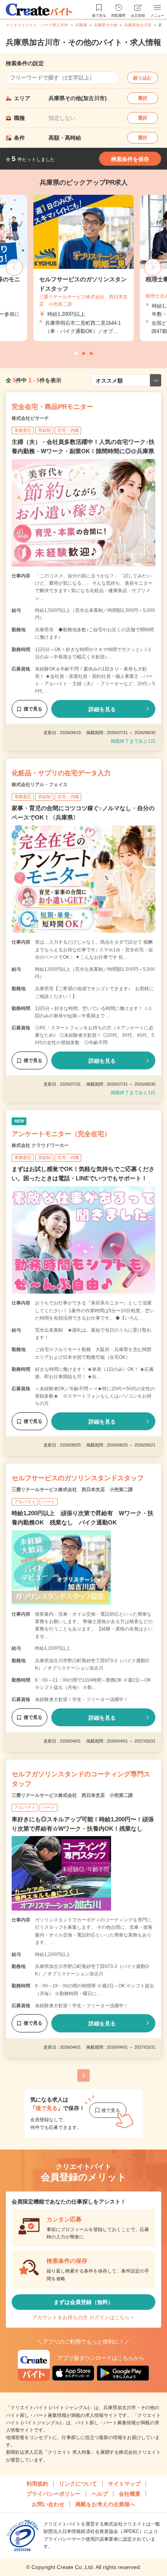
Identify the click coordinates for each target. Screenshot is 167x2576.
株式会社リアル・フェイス (40, 785)
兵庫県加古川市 (138, 25)
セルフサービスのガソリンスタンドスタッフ (78, 1478)
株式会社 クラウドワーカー (40, 1145)
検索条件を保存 (130, 159)
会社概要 (130, 2494)
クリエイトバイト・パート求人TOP (37, 25)
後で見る (33, 709)
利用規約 (37, 2484)
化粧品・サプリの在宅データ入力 (61, 773)
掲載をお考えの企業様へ (105, 2504)
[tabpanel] (83, 268)
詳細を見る (102, 709)
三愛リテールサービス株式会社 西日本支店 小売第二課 (72, 1490)
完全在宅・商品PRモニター (52, 407)
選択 (143, 98)
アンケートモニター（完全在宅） (61, 1134)
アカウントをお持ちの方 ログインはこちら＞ (83, 2317)
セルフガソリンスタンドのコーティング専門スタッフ (81, 1779)
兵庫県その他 (106, 25)
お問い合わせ (48, 2504)
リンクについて (78, 2484)
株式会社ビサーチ (30, 418)
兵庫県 (81, 25)
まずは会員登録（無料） (83, 2302)
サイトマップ (124, 2484)
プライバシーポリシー (54, 2494)
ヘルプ (100, 2494)
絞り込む (143, 78)
